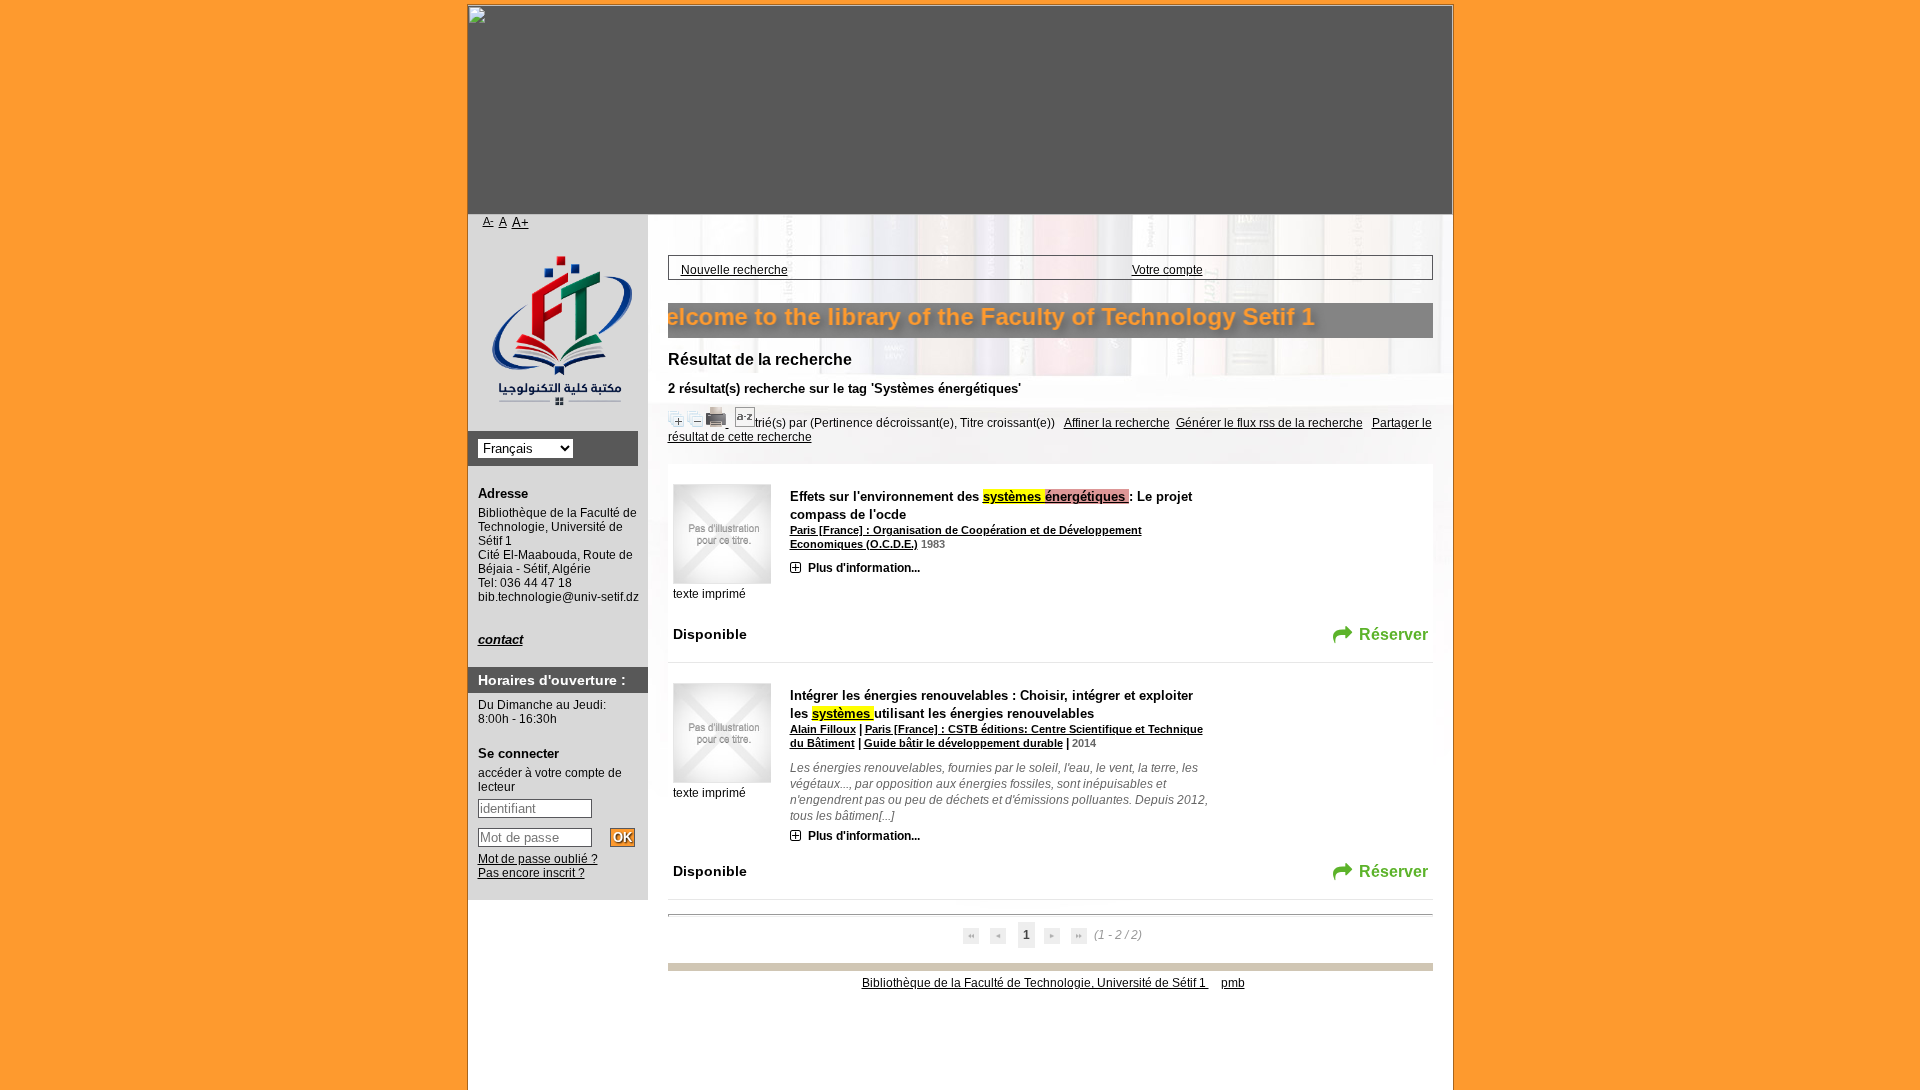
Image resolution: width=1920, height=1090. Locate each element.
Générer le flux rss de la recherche (1269, 423)
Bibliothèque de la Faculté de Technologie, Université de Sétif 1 (1035, 983)
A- (488, 221)
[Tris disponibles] (745, 423)
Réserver (1393, 634)
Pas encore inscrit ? (531, 873)
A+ (520, 222)
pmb (1233, 983)
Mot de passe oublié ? (538, 859)
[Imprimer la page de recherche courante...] (717, 423)
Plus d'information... (864, 568)
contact (500, 639)
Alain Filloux (823, 729)
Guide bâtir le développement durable (963, 743)
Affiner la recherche (1117, 423)
